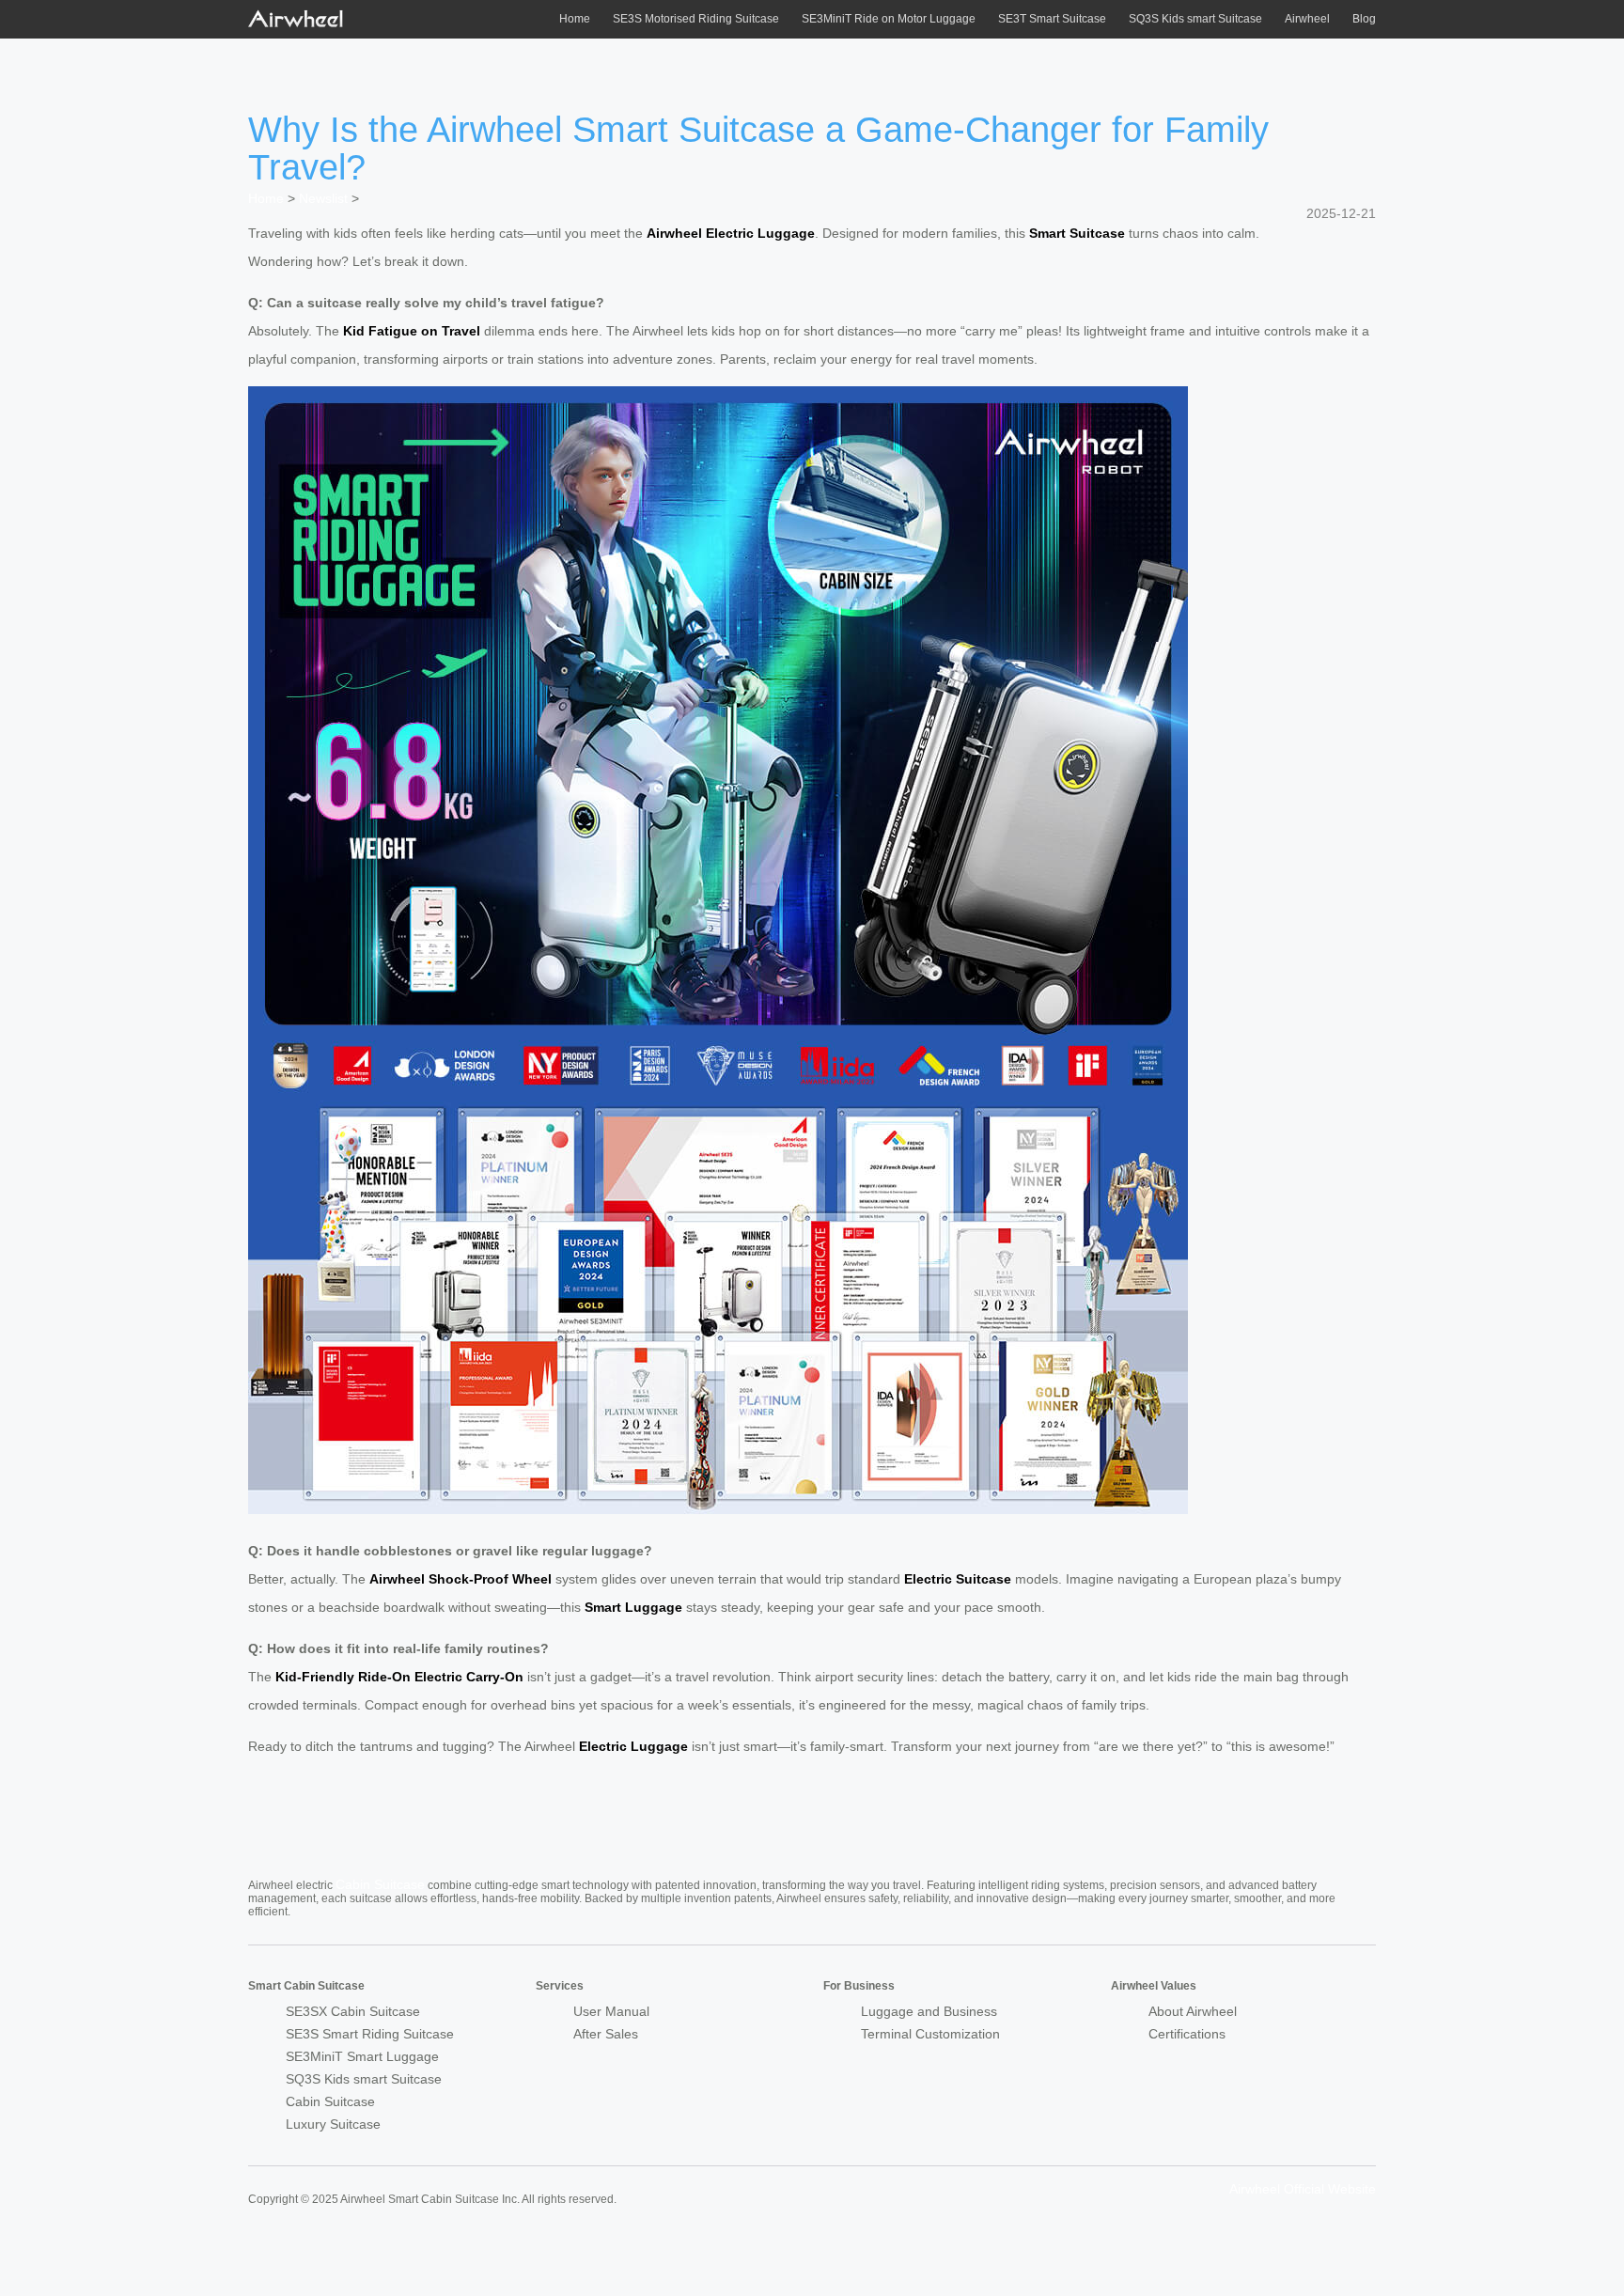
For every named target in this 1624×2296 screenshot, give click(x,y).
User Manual (611, 2011)
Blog (1364, 19)
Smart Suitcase (1077, 233)
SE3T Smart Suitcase (1052, 19)
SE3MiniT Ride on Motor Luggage (889, 19)
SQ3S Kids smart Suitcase (1195, 19)
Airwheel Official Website (1303, 2189)
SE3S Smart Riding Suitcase (370, 2034)
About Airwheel (1193, 2011)
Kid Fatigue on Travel (412, 331)
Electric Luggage (633, 1746)
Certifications (1187, 2034)
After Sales (606, 2034)
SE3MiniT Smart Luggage (362, 2056)
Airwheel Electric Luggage (731, 233)
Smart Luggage (633, 1607)
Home (575, 19)
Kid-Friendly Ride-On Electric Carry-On (399, 1677)
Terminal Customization (930, 2034)
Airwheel (1307, 19)
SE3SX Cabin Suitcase (353, 2011)
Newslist (323, 198)
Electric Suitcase (958, 1579)
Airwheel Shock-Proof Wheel (461, 1579)
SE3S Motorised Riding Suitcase (696, 19)
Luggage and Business (929, 2011)
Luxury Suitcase (333, 2124)
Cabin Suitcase (380, 1884)
